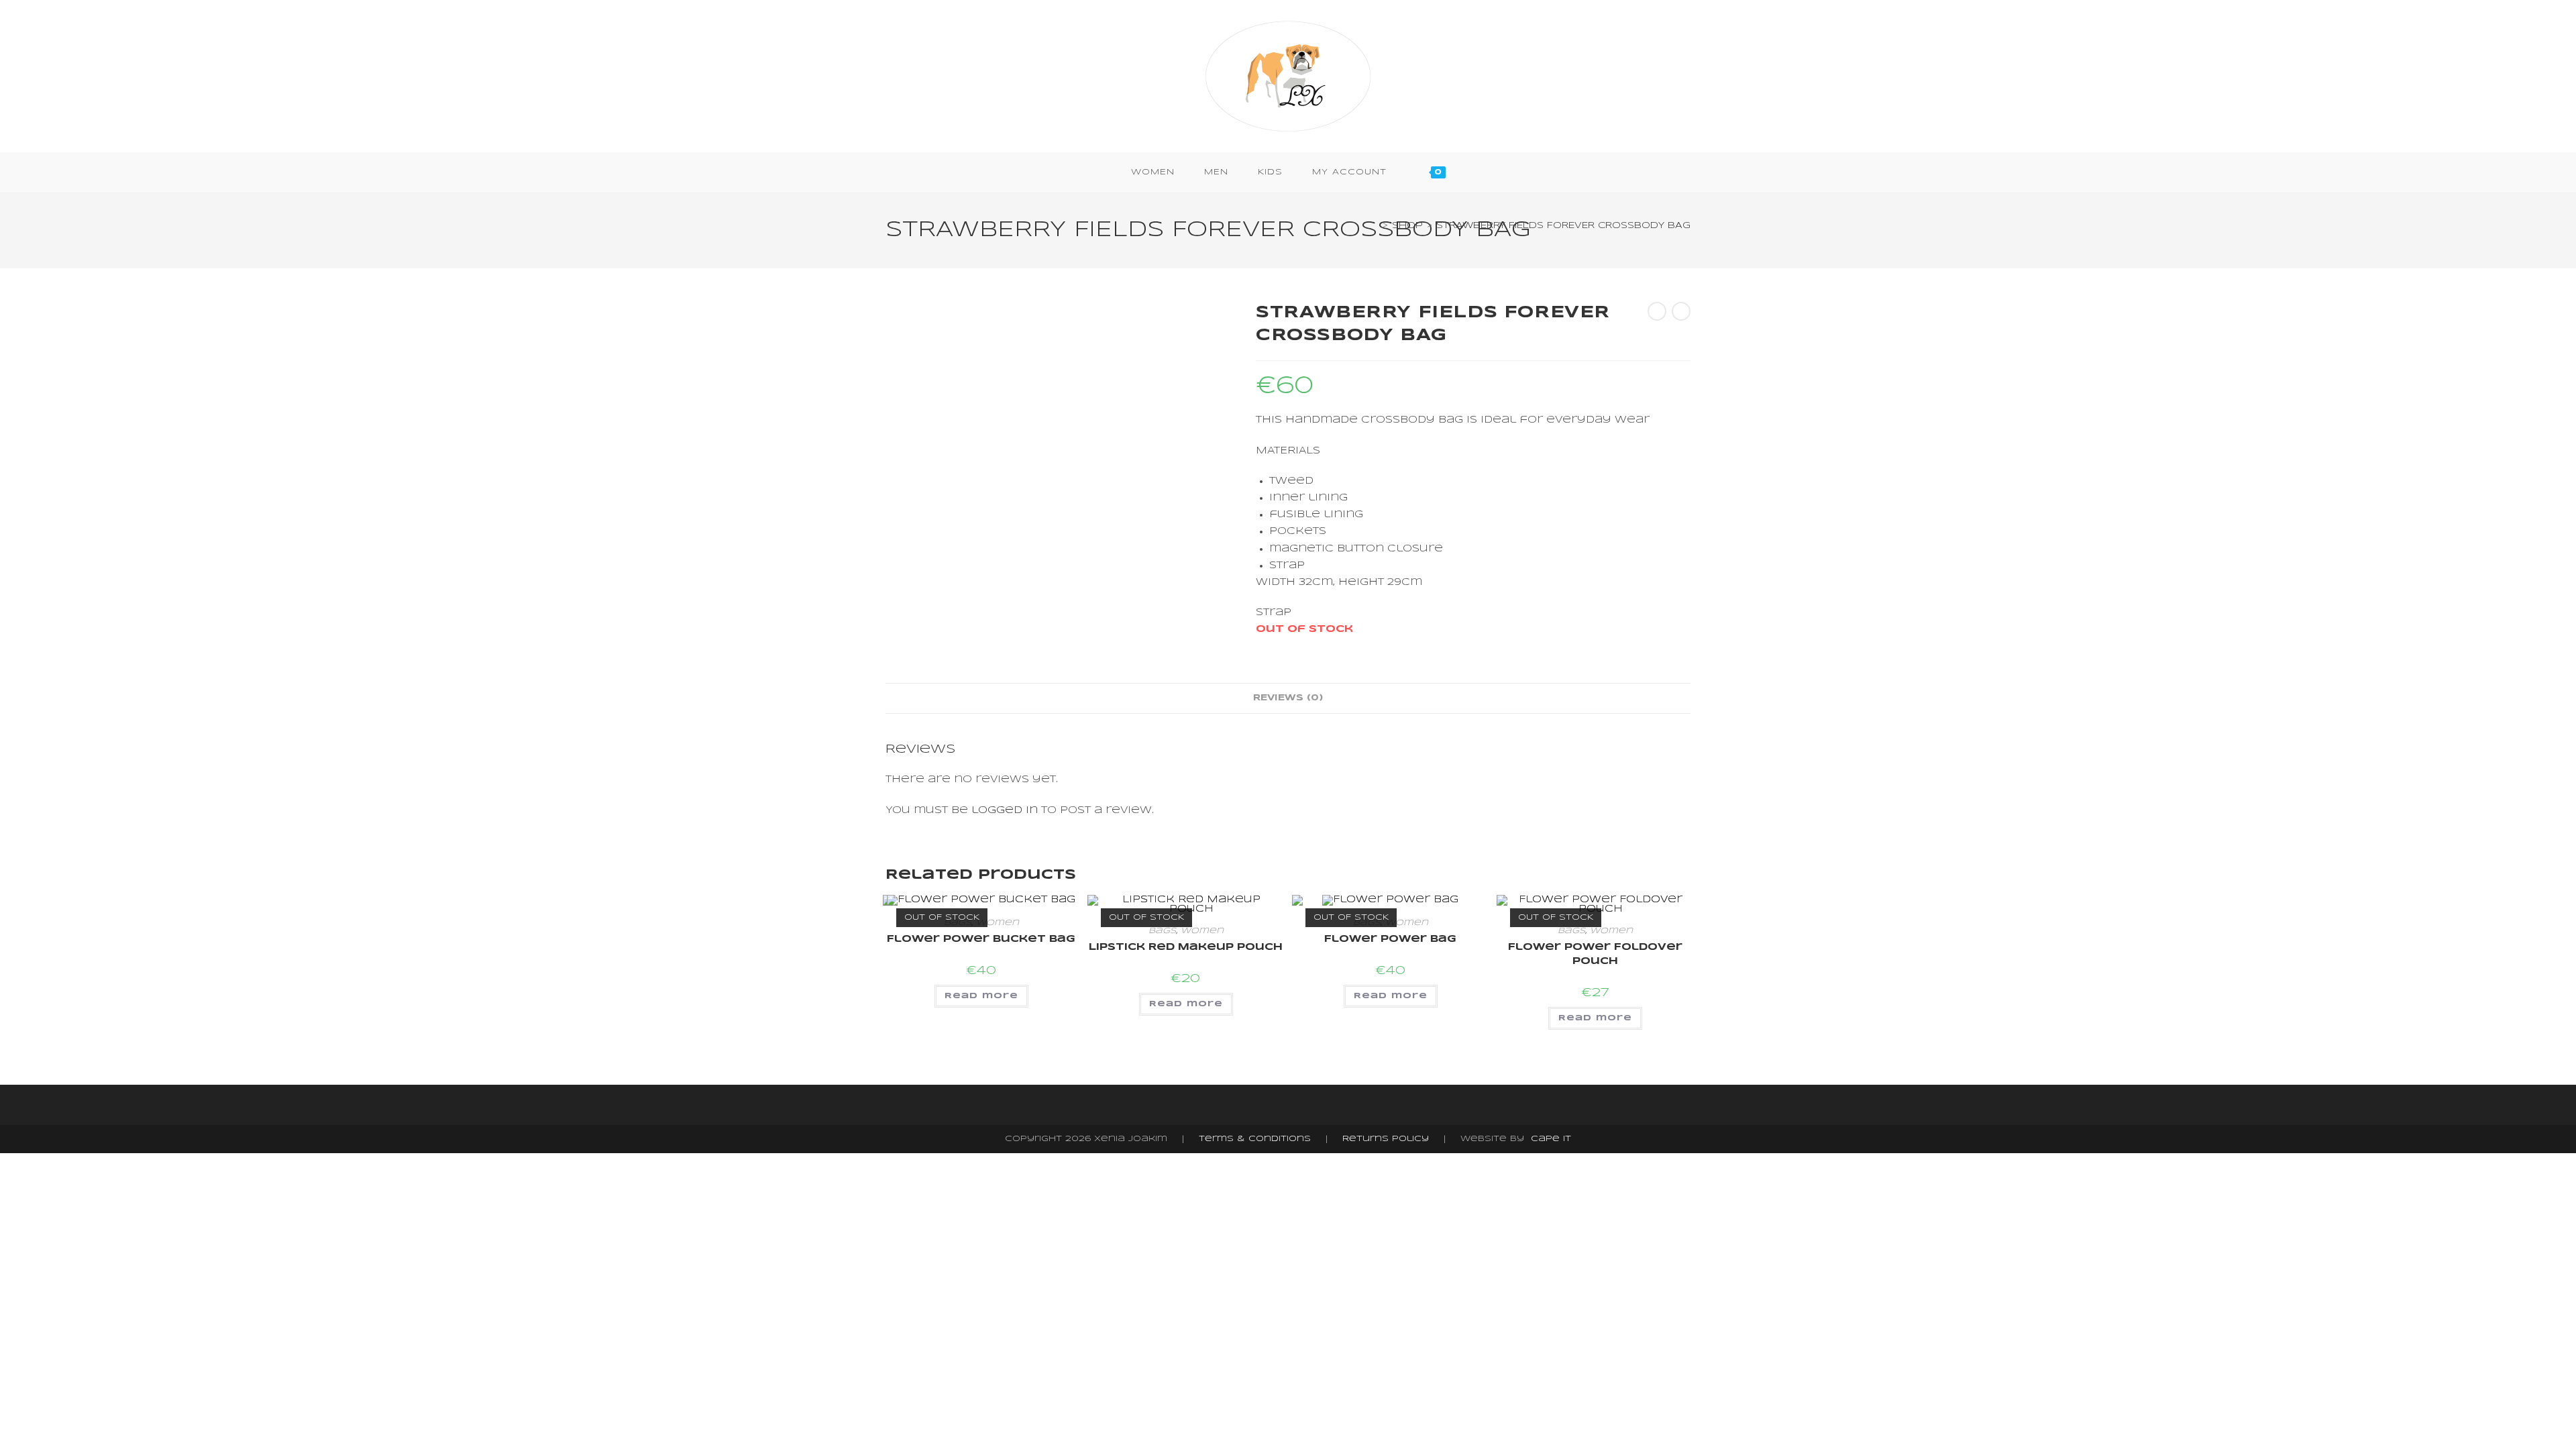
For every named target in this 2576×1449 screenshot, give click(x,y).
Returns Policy (1386, 1139)
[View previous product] (1657, 311)
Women (998, 923)
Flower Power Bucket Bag (981, 939)
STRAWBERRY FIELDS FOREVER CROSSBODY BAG (1563, 226)
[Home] (1375, 226)
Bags (1162, 931)
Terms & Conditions (1255, 1139)
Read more (981, 996)
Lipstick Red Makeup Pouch (1186, 947)
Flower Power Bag (1390, 939)
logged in (1005, 810)
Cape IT (1551, 1139)
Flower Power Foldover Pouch (1595, 954)
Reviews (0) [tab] (1288, 698)
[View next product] (1681, 311)
